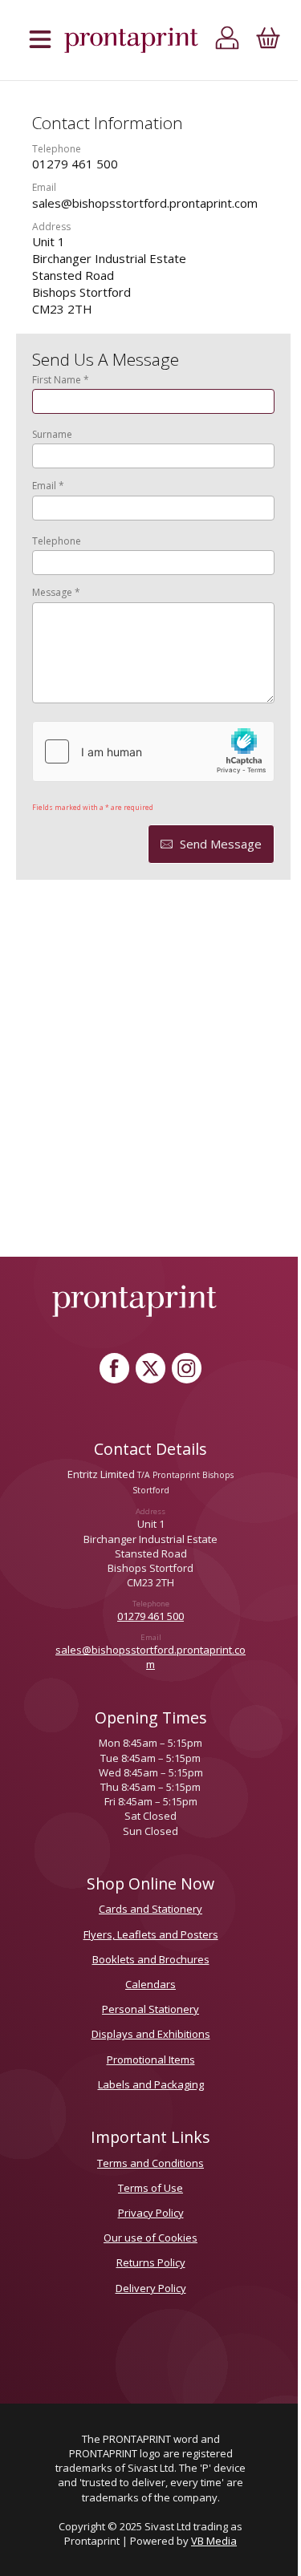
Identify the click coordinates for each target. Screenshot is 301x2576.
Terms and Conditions (150, 2163)
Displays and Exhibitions (151, 2034)
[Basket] (268, 41)
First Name (61, 380)
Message (56, 593)
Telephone (57, 541)
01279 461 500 (150, 1616)
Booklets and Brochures (151, 1959)
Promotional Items (151, 2060)
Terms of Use (150, 2188)
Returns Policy (151, 2262)
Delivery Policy (151, 2288)
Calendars (150, 1984)
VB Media (214, 2541)
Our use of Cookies (150, 2238)
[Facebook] (115, 1368)
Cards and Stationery (150, 1909)
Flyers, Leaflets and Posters (151, 1934)
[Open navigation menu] (40, 41)
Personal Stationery (150, 2009)
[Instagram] (187, 1368)
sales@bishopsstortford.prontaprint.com (150, 1657)
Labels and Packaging (151, 2084)
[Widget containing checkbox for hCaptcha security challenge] (153, 751)
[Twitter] (151, 1368)
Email (48, 486)
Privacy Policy (151, 2213)
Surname (52, 435)
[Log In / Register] (228, 41)
